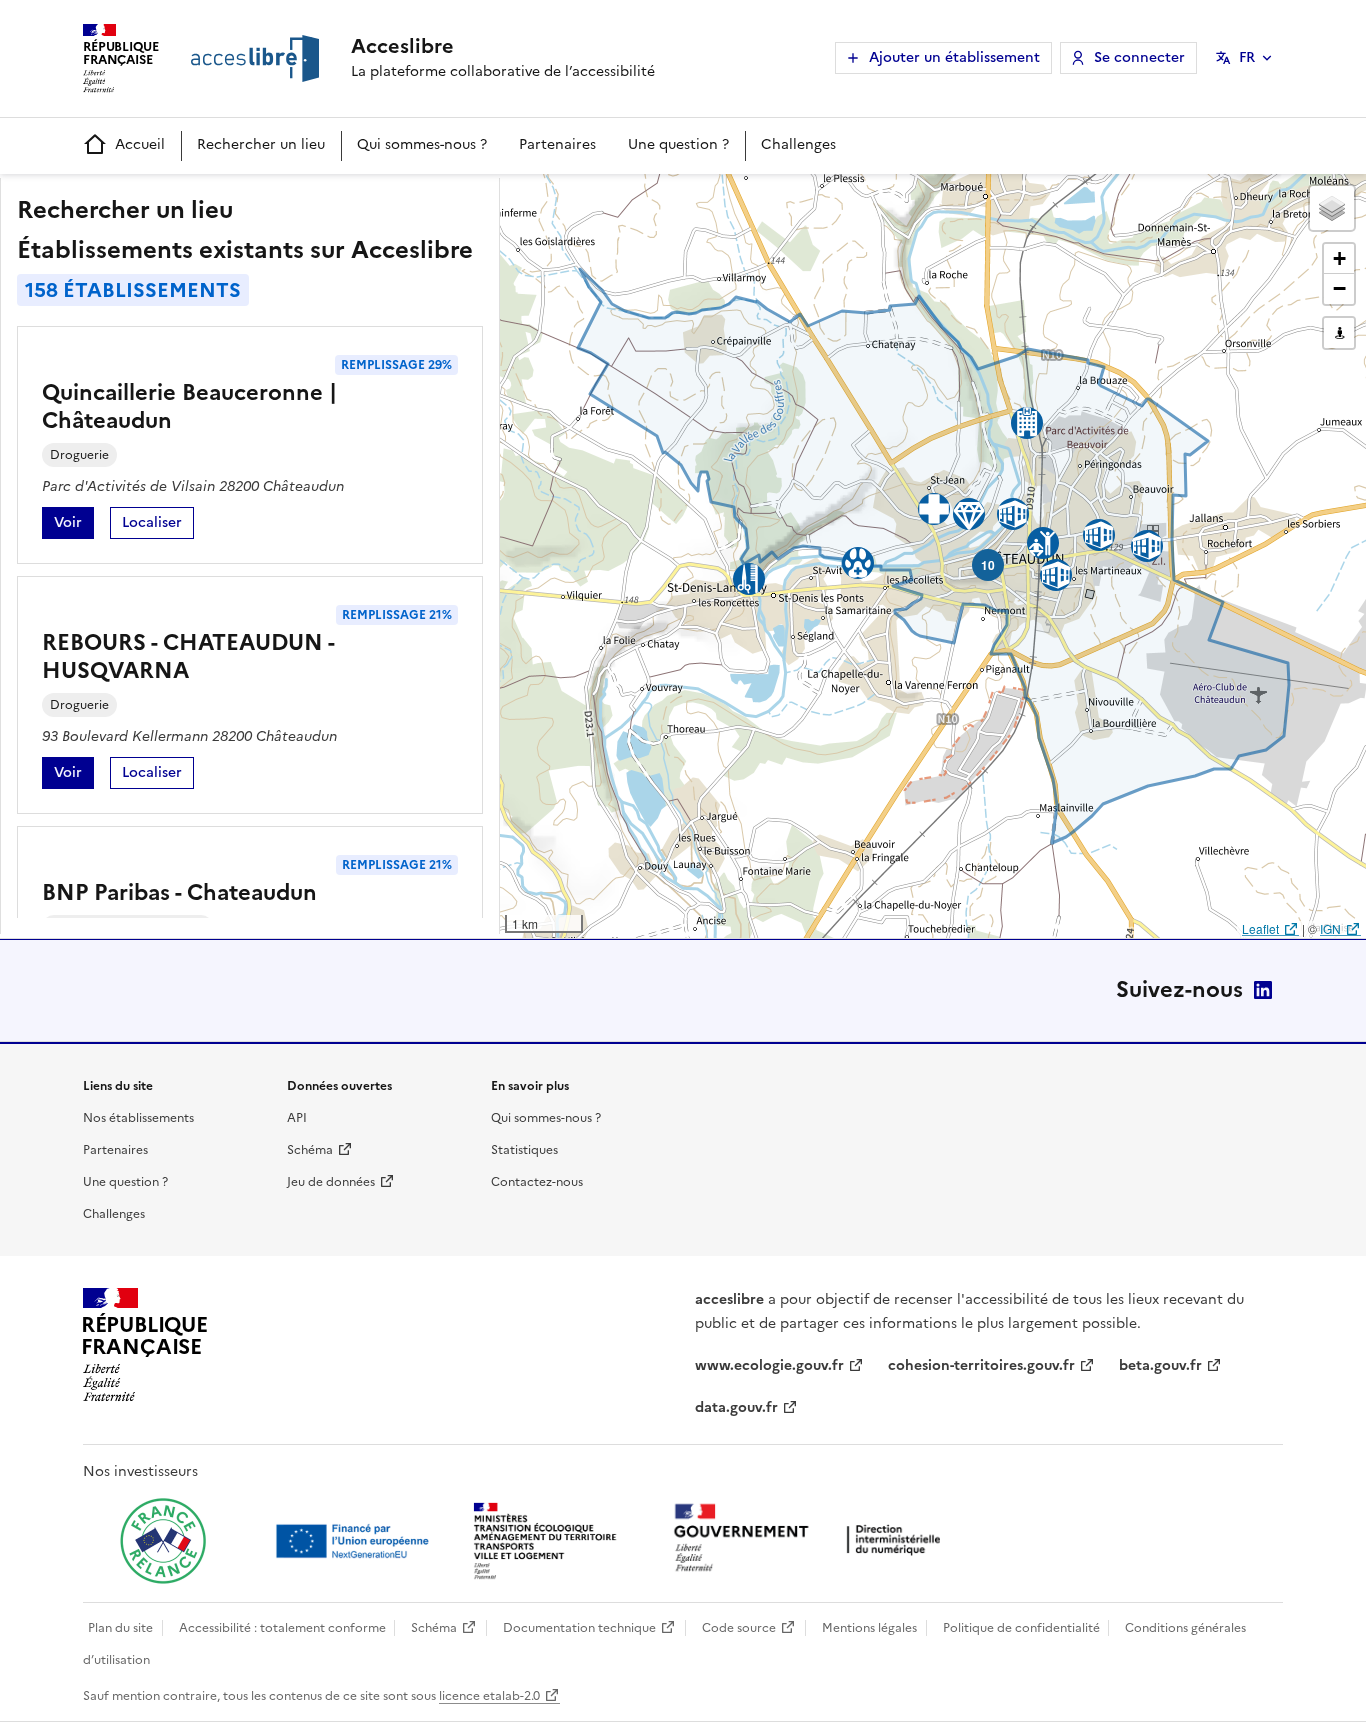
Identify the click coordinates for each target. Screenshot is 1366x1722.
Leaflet (1260, 928)
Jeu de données (331, 1182)
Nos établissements (138, 1118)
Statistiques (524, 1150)
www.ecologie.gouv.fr (769, 1365)
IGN (1330, 928)
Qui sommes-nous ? (422, 144)
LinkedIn (1263, 990)
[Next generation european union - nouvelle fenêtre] (355, 1541)
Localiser (158, 525)
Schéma (310, 1150)
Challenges (798, 144)
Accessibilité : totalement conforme (282, 1628)
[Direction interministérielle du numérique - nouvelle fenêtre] (812, 1539)
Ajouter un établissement (954, 57)
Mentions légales (869, 1628)
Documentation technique (579, 1628)
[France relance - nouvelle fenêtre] (163, 1541)
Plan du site (120, 1628)
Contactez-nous (537, 1182)
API (297, 1118)
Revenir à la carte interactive (657, 198)
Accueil (140, 144)
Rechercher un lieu (261, 144)
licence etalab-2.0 (489, 1696)
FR (1247, 57)
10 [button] (988, 565)
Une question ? (678, 144)
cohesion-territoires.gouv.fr (981, 1365)
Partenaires (557, 144)
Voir (74, 525)
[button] (1332, 208)
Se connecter (1139, 57)
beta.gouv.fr (1160, 1365)
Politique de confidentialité (1021, 1628)
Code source (739, 1628)
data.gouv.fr (736, 1407)
